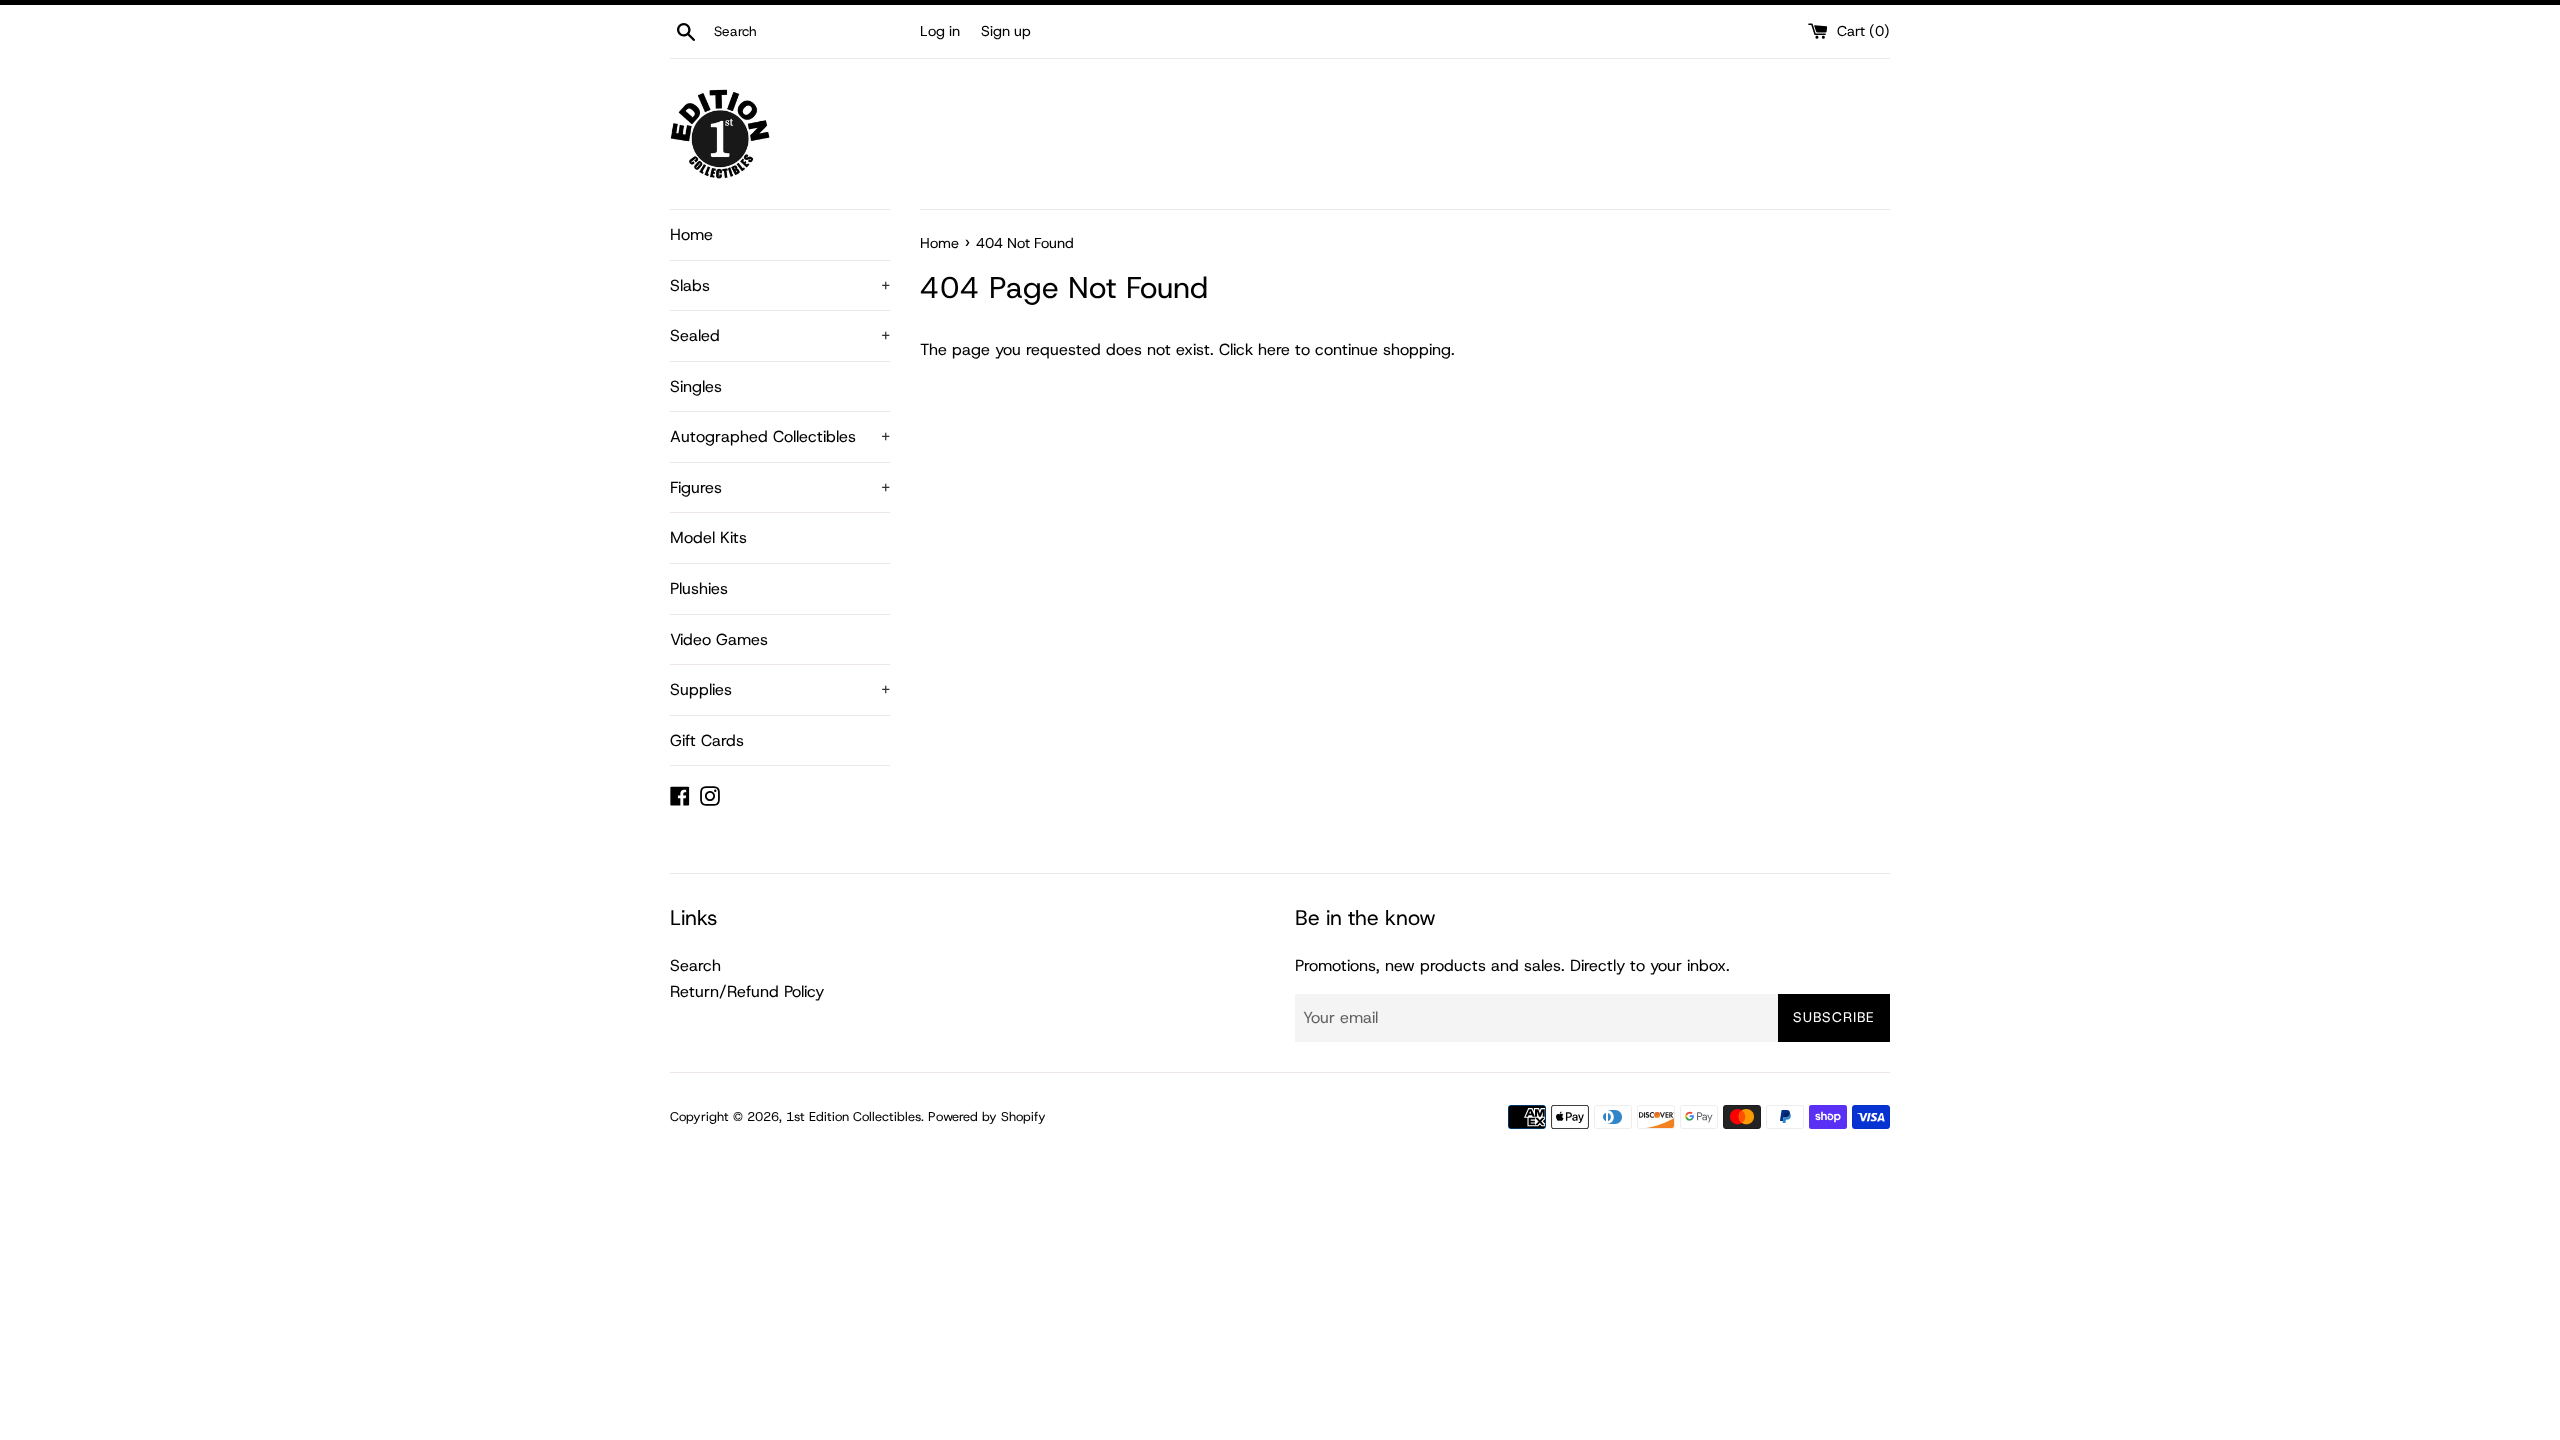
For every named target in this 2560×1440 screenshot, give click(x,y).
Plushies (699, 588)
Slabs (780, 285)
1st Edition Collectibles (853, 1116)
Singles (696, 386)
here (1274, 349)
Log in (940, 31)
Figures (780, 487)
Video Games (719, 639)
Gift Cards (707, 740)
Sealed (780, 335)
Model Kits (708, 537)
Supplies (780, 689)
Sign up (1006, 31)
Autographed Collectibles (780, 436)
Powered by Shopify (987, 1116)
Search (695, 965)
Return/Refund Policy (747, 991)
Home (691, 234)
